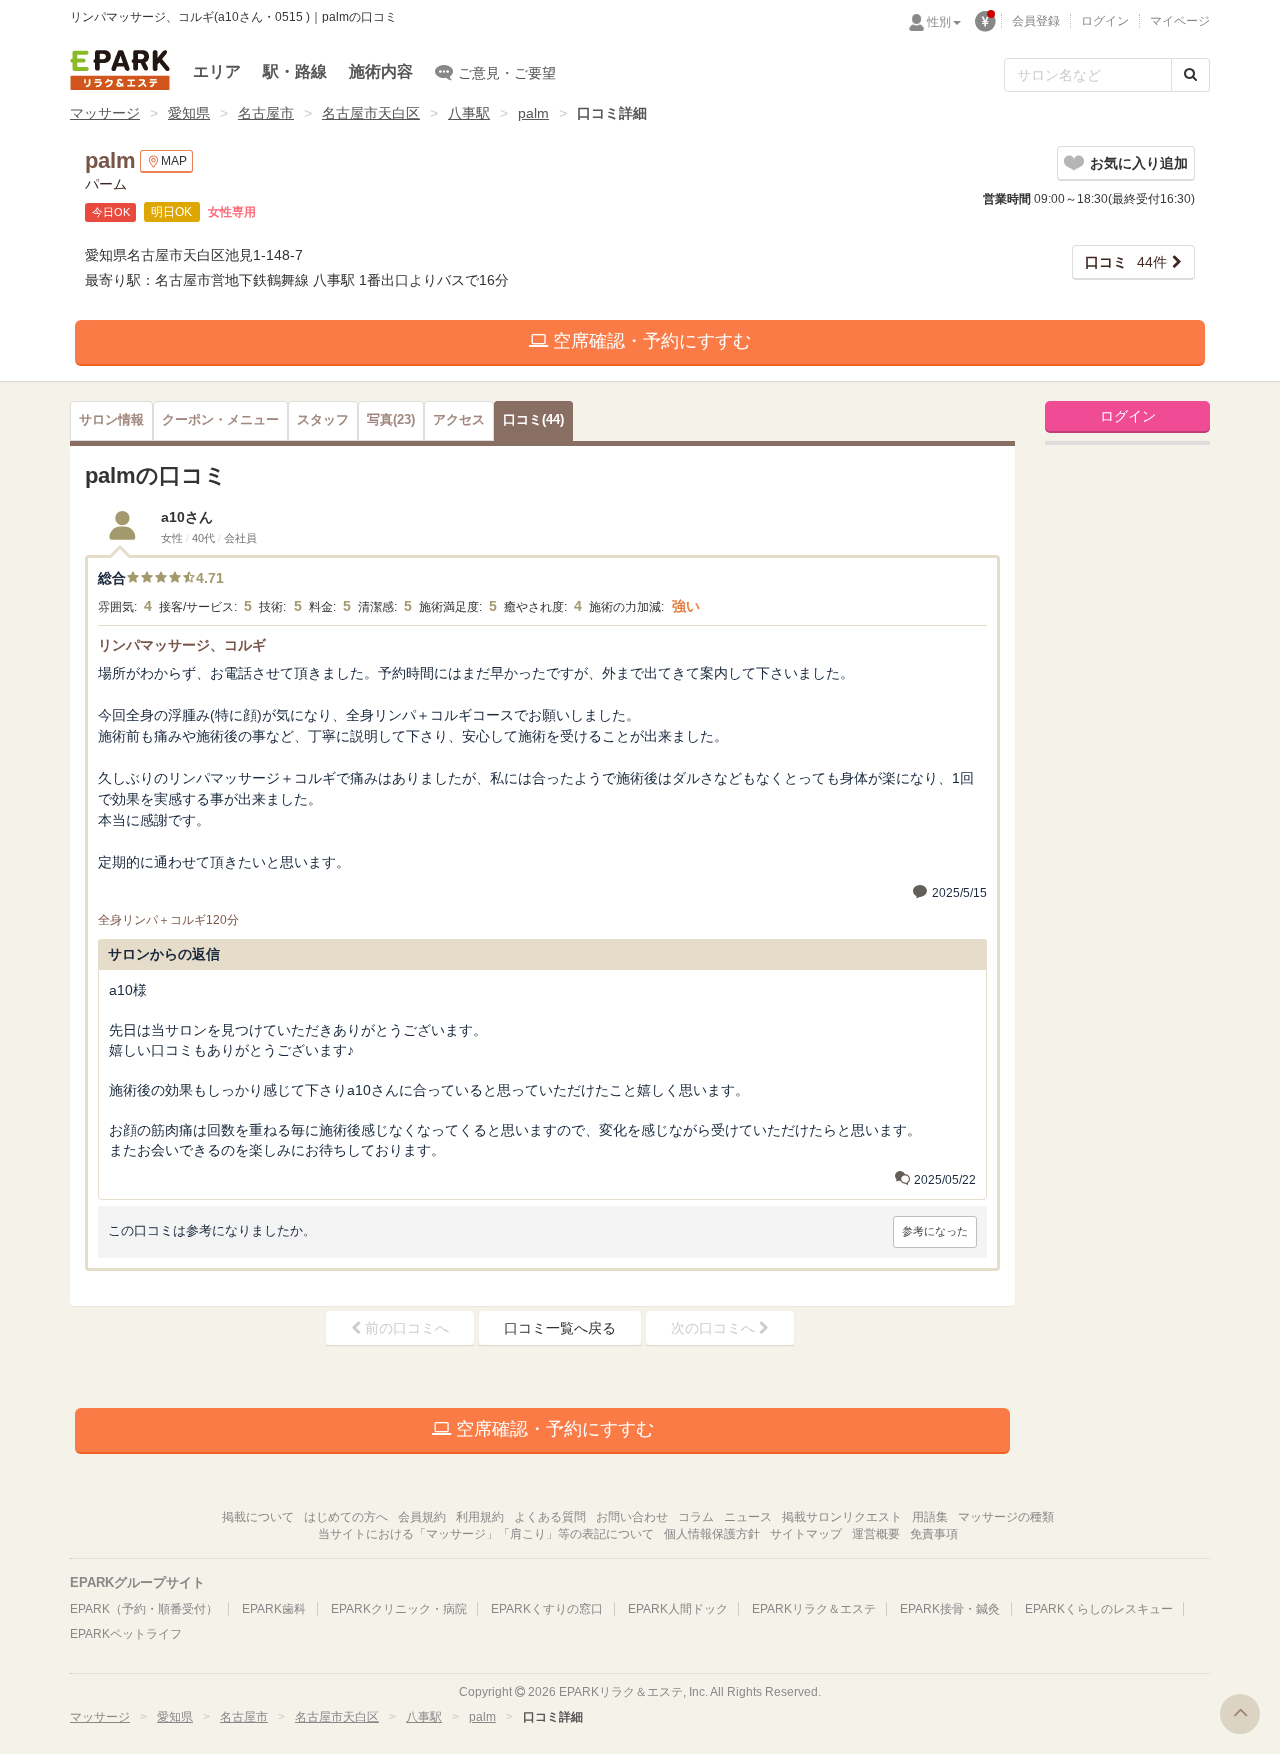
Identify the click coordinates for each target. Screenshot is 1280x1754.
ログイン (1105, 21)
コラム (696, 1517)
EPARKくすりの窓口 (547, 1609)
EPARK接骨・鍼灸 (950, 1609)
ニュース (748, 1517)
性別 (939, 22)
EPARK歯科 (274, 1609)
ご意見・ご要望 (507, 73)
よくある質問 (550, 1517)
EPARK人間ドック (678, 1609)
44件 (1126, 262)
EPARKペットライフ (126, 1634)
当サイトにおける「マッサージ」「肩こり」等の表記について (486, 1534)
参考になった (935, 1231)
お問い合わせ (632, 1517)
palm (533, 113)
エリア (217, 71)
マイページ (1180, 21)
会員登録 (1036, 21)
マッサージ (105, 113)
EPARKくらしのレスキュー (1099, 1609)
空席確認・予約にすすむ (649, 341)
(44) (533, 420)
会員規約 (422, 1517)
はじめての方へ (346, 1517)
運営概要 (876, 1534)
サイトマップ (806, 1534)
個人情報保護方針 (712, 1534)
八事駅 (469, 113)
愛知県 (189, 113)
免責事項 (934, 1534)
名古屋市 (266, 113)
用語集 (930, 1517)
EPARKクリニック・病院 (399, 1609)
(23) (391, 420)
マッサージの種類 (1006, 1517)
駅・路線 (295, 71)
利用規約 (480, 1517)
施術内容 (381, 71)
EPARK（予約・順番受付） (144, 1609)
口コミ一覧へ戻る (560, 1328)
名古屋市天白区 (371, 113)
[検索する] (1190, 75)
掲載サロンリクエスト (842, 1517)
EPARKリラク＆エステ (120, 70)
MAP (174, 161)
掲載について (258, 1517)
